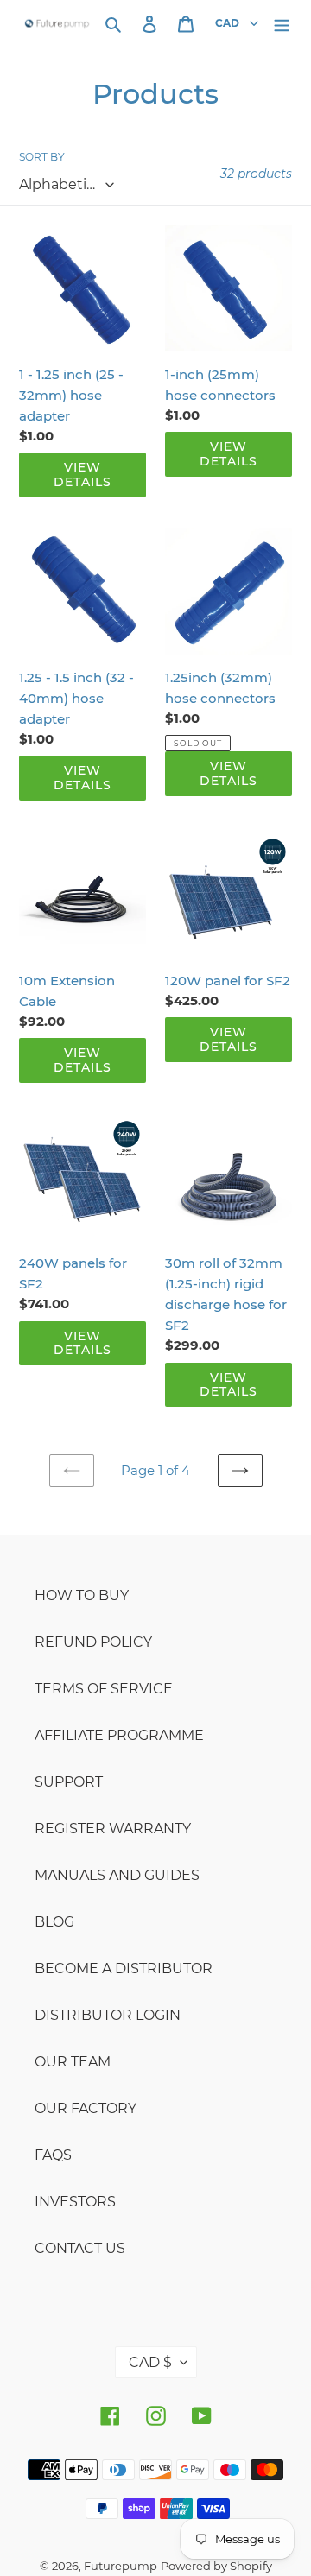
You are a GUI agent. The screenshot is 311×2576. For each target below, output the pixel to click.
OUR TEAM (73, 2062)
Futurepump (121, 2566)
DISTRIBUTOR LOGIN (108, 2015)
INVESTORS (75, 2202)
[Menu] (282, 23)
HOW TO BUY (82, 1595)
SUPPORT (69, 1782)
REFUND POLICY (93, 1642)
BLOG (54, 1922)
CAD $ (150, 2362)
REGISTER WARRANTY (113, 1829)
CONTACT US (80, 2248)
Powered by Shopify (216, 2566)
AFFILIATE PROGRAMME (119, 1735)
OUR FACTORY (86, 2108)
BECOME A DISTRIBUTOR (124, 1968)
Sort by (42, 157)
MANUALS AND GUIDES (117, 1875)
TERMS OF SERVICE (104, 1689)
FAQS (53, 2155)
